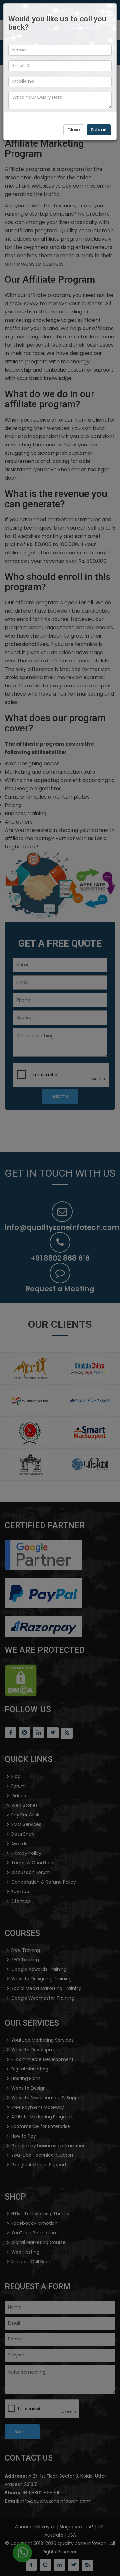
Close (74, 130)
